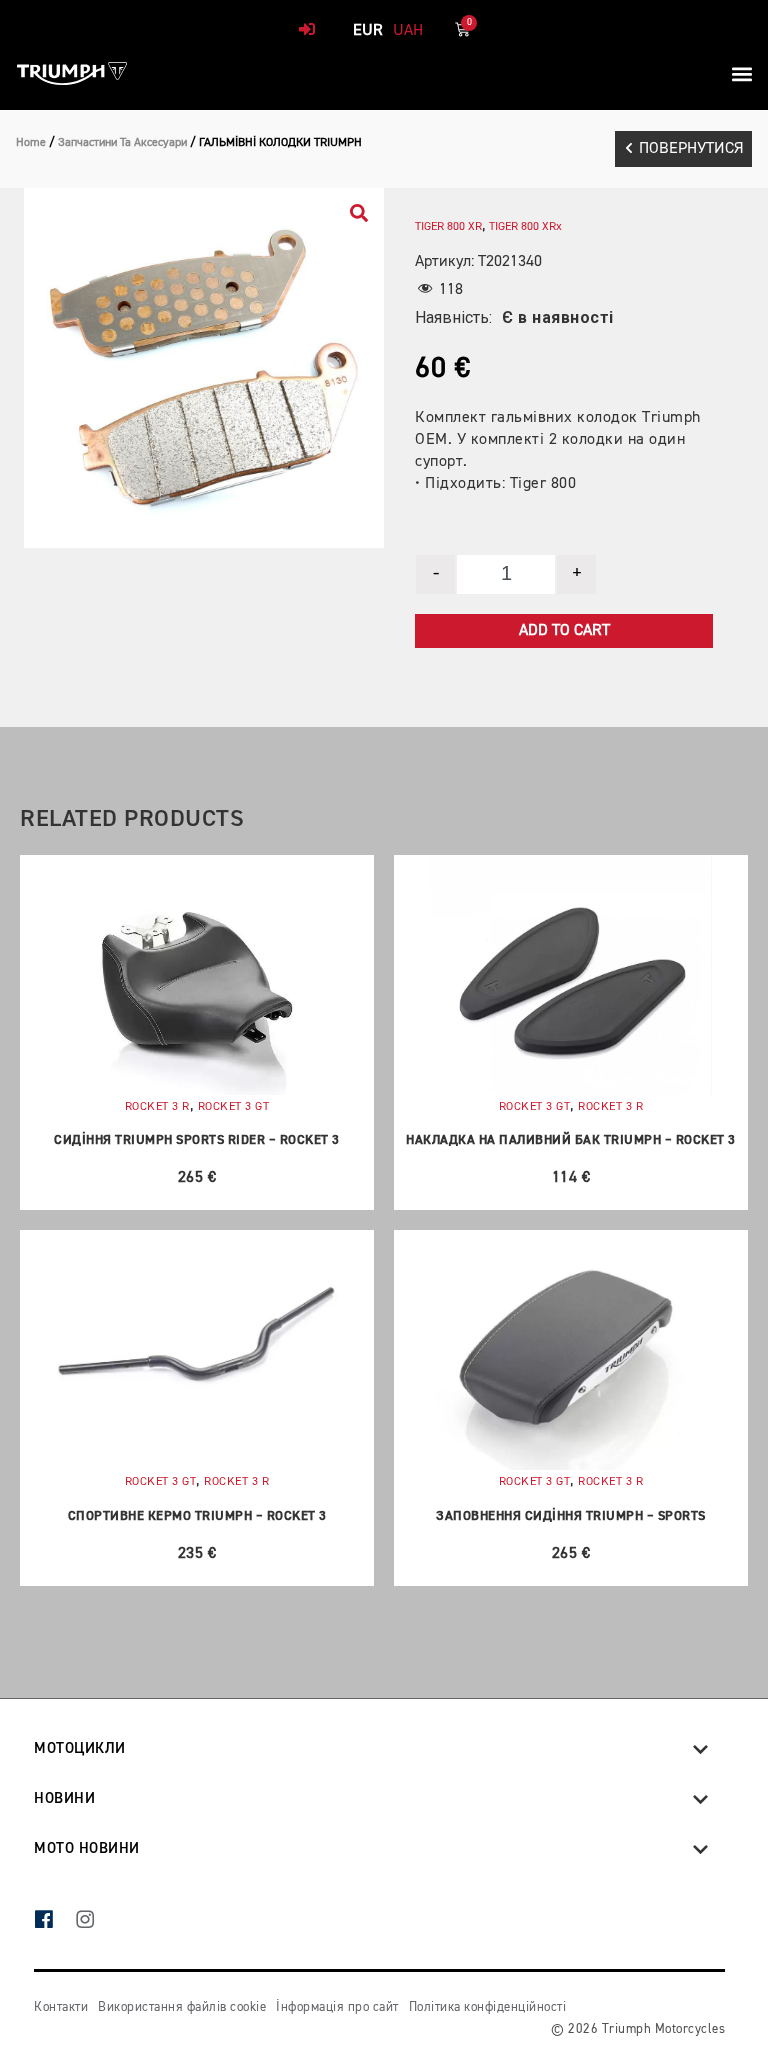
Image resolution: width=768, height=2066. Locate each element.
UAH (408, 31)
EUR (368, 31)
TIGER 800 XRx (525, 227)
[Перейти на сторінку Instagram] (95, 1921)
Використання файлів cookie (182, 2007)
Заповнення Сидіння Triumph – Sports (571, 1516)
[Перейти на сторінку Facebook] (54, 1921)
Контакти (61, 2007)
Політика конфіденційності (488, 2007)
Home (31, 143)
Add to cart (564, 631)
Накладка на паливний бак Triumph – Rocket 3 (571, 1140)
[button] (741, 73)
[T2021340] (204, 368)
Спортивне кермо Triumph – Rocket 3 (197, 1516)
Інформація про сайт (337, 2007)
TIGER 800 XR (448, 227)
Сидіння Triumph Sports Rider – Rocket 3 (197, 1140)
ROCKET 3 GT (234, 1107)
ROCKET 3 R (157, 1107)
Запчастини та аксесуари (122, 143)
